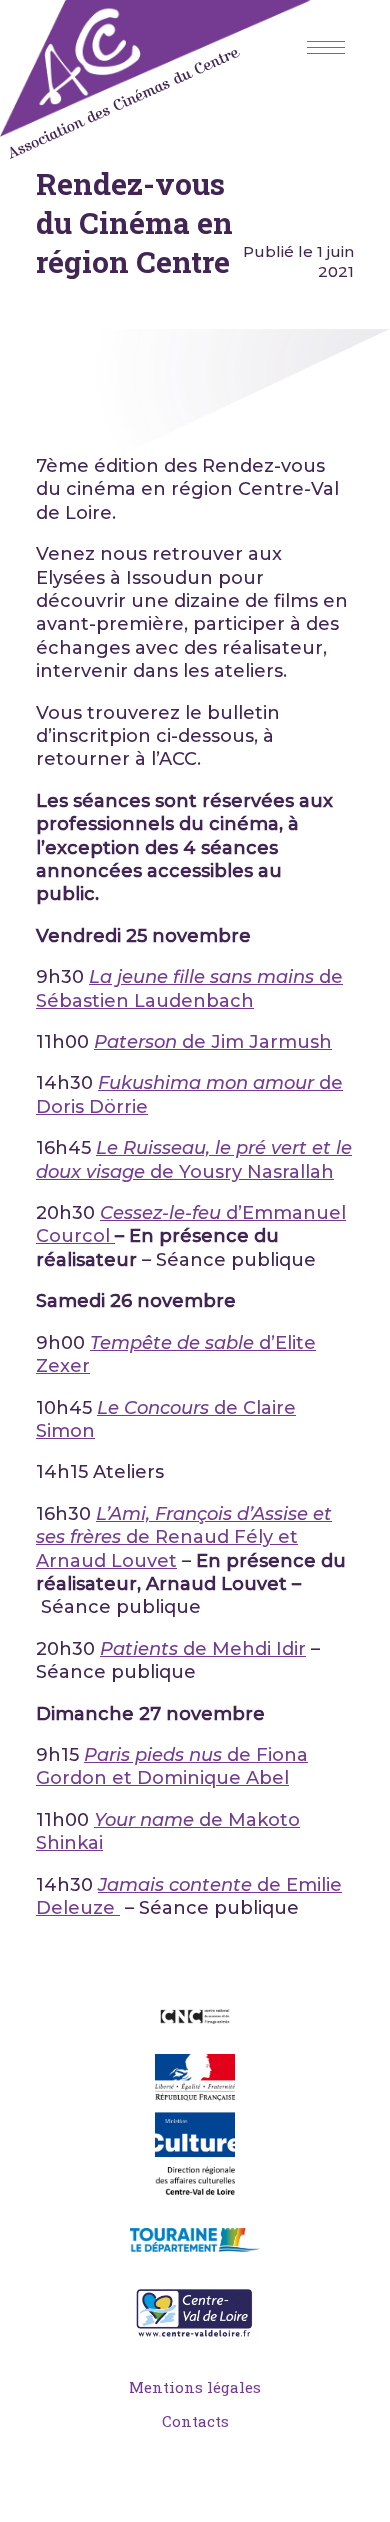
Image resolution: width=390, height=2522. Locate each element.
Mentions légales (195, 2387)
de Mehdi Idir (203, 1649)
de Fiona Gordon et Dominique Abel (172, 1766)
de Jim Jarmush (213, 1042)
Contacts (195, 2421)
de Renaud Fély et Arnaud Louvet (184, 1537)
